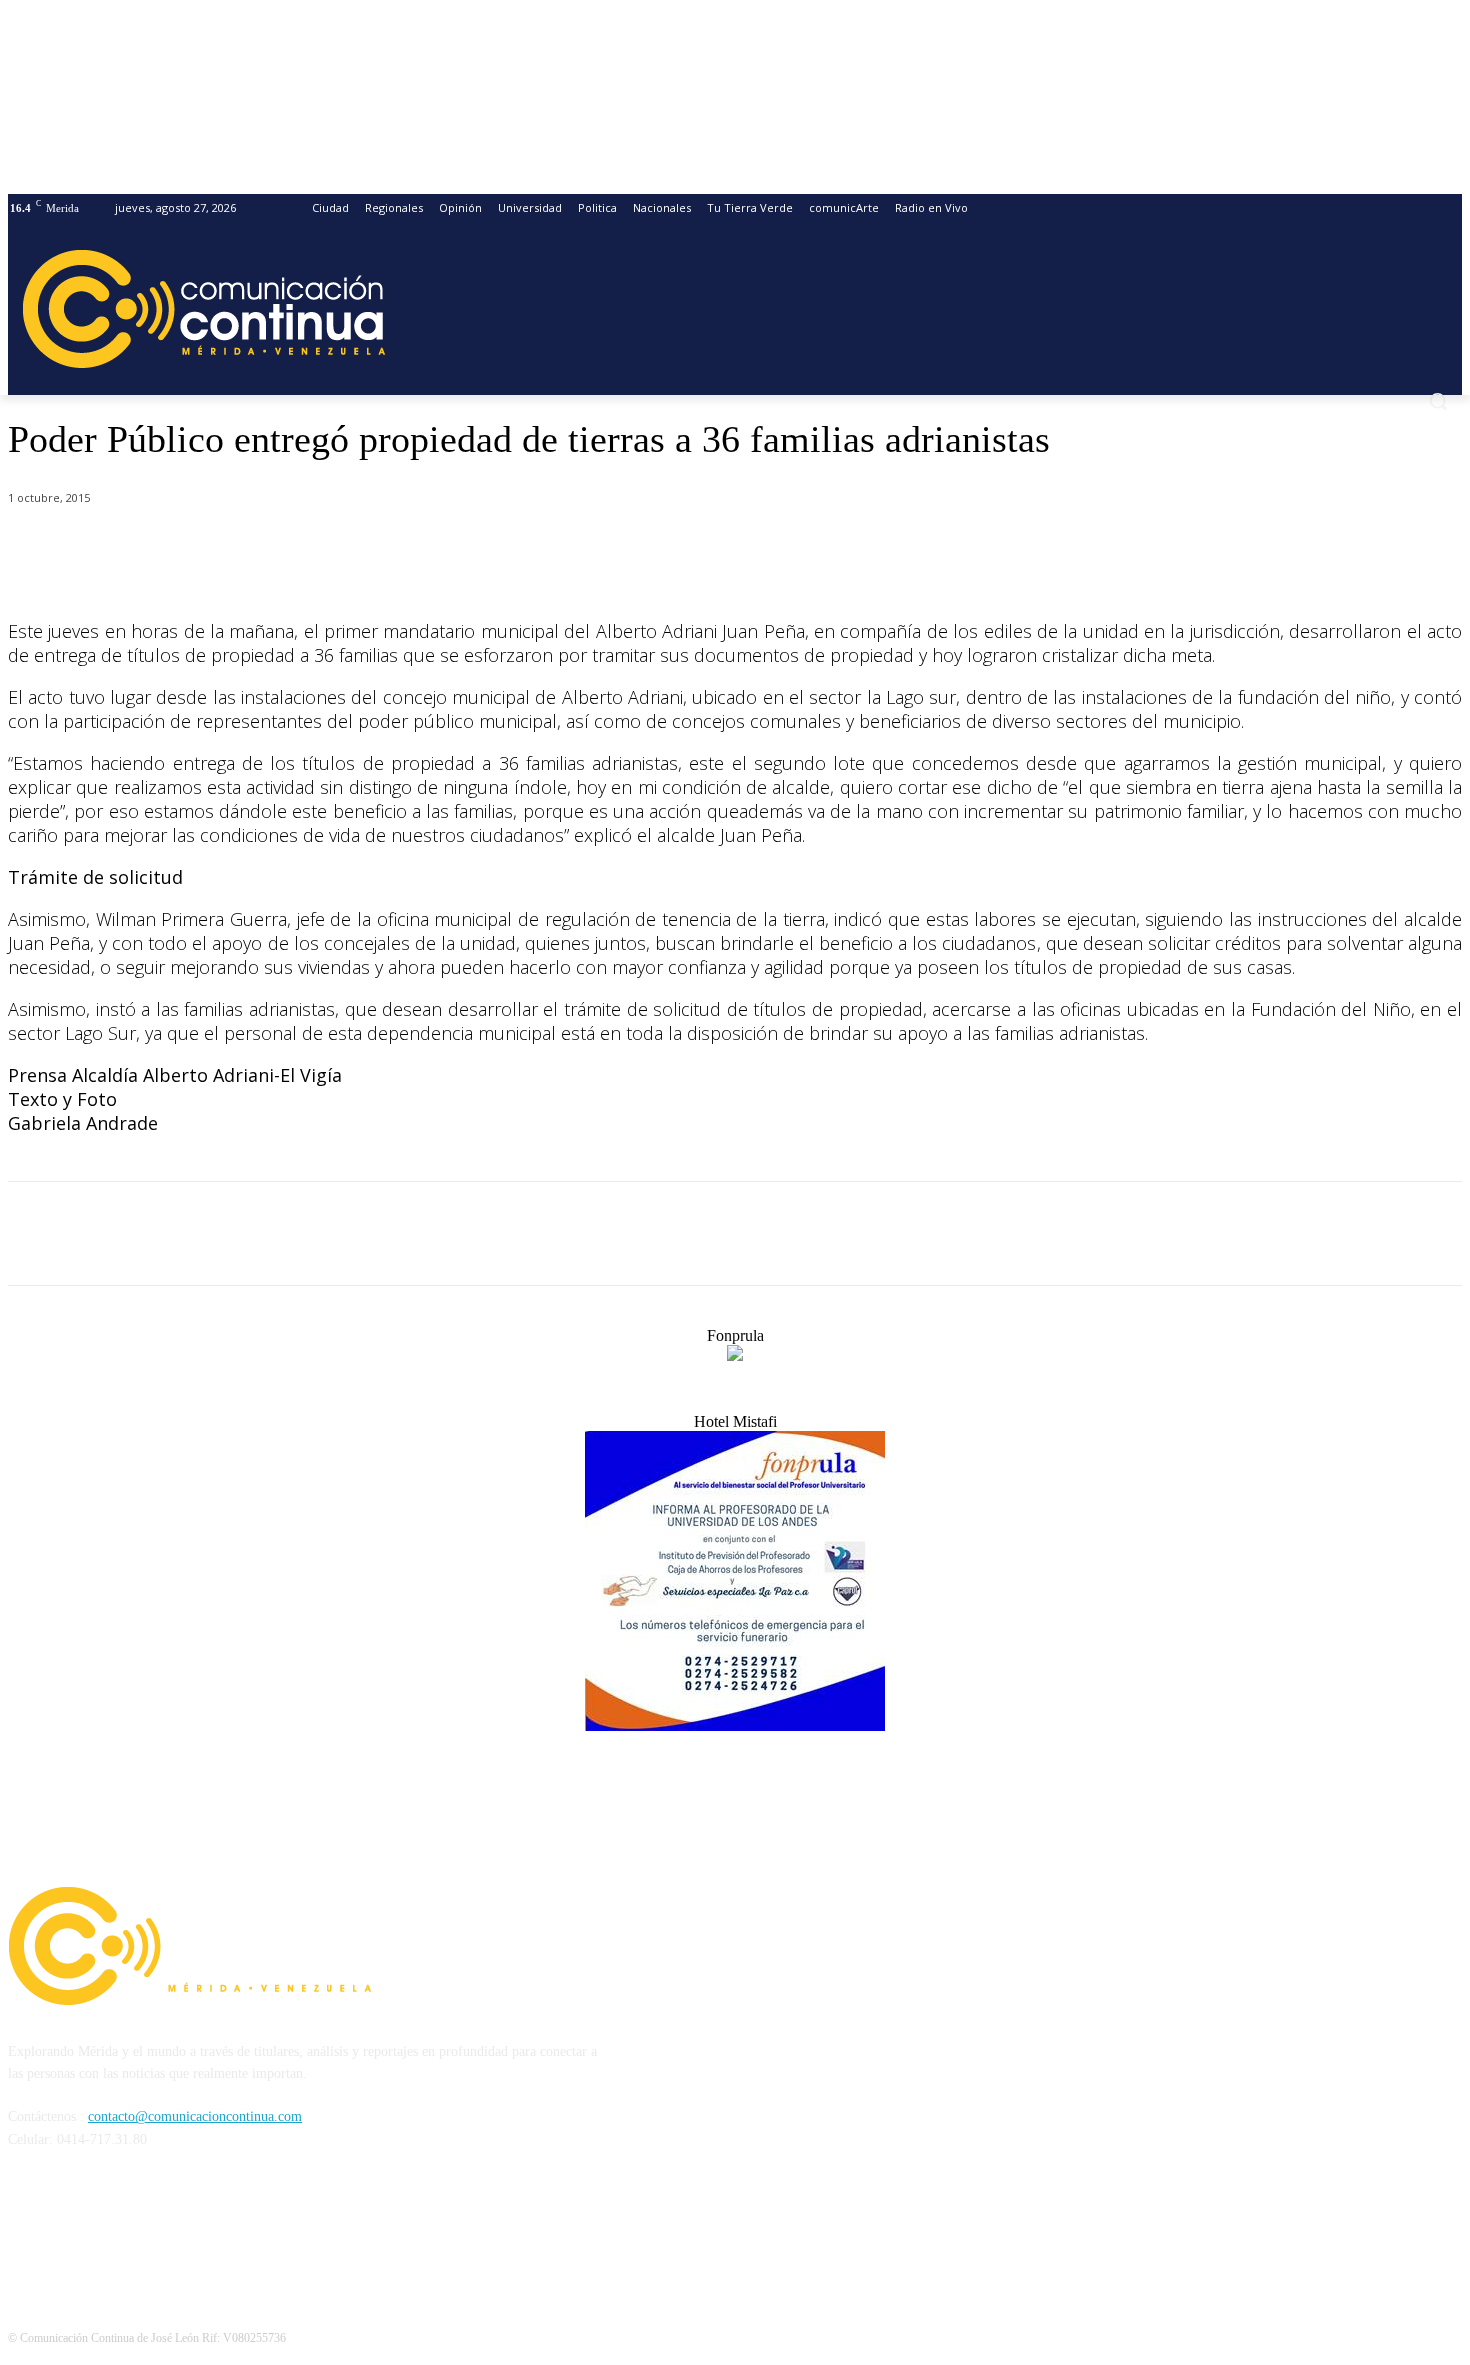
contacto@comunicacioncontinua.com (195, 2116)
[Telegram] (406, 550)
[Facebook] (191, 550)
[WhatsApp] (335, 550)
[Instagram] (79, 2230)
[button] (1438, 401)
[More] (479, 550)
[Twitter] (263, 550)
